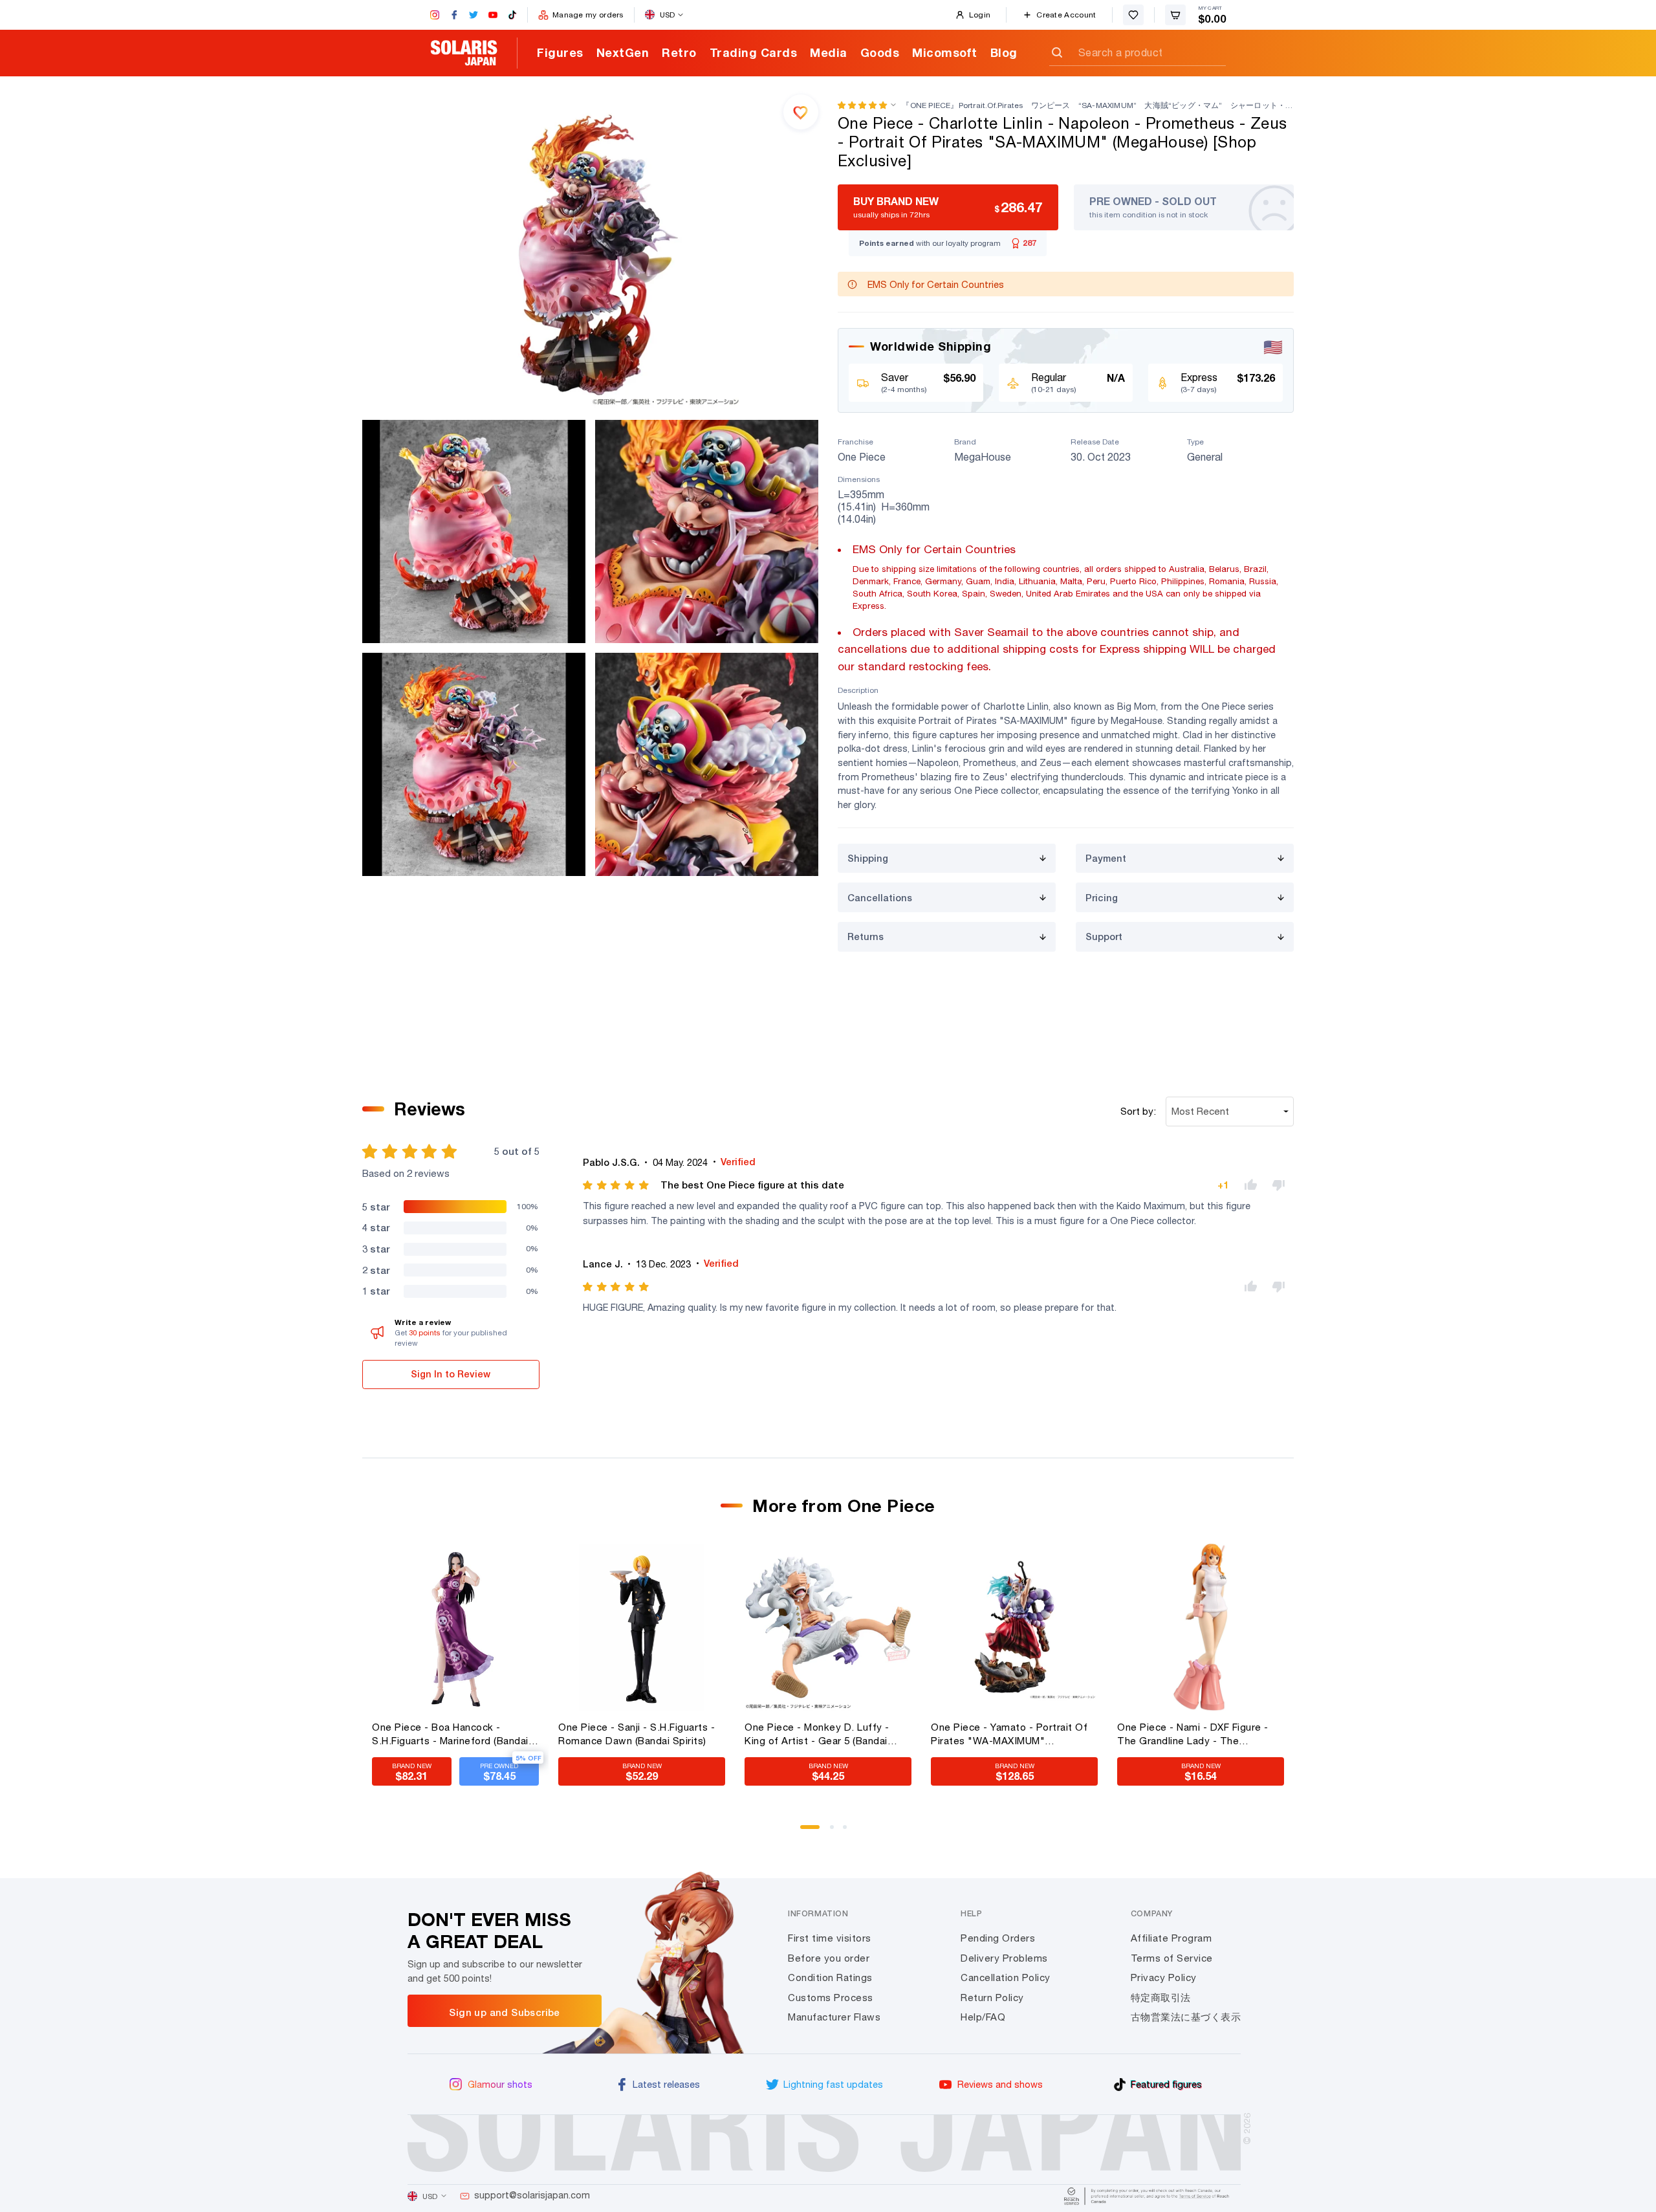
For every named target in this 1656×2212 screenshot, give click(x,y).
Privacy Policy (1164, 1977)
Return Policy (992, 1998)
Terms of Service (1172, 1958)
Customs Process (831, 1998)
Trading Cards (754, 52)
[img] (617, 1185)
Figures (560, 52)
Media (829, 52)
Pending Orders (998, 1938)
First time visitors (830, 1938)
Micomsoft (945, 52)
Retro (679, 52)
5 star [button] (376, 1207)
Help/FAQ (983, 2017)
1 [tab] (807, 1832)
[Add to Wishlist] (801, 112)
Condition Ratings (830, 1977)
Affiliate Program (1171, 1938)
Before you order (829, 1958)
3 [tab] (849, 1832)
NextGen (623, 52)
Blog (1004, 52)
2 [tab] (836, 1832)
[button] (862, 105)
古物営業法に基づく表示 (1186, 2017)
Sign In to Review (451, 1374)
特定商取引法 (1161, 1998)
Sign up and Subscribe (504, 2012)
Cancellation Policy (1006, 1977)
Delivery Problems (1004, 1958)
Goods (880, 52)
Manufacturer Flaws (834, 2017)
